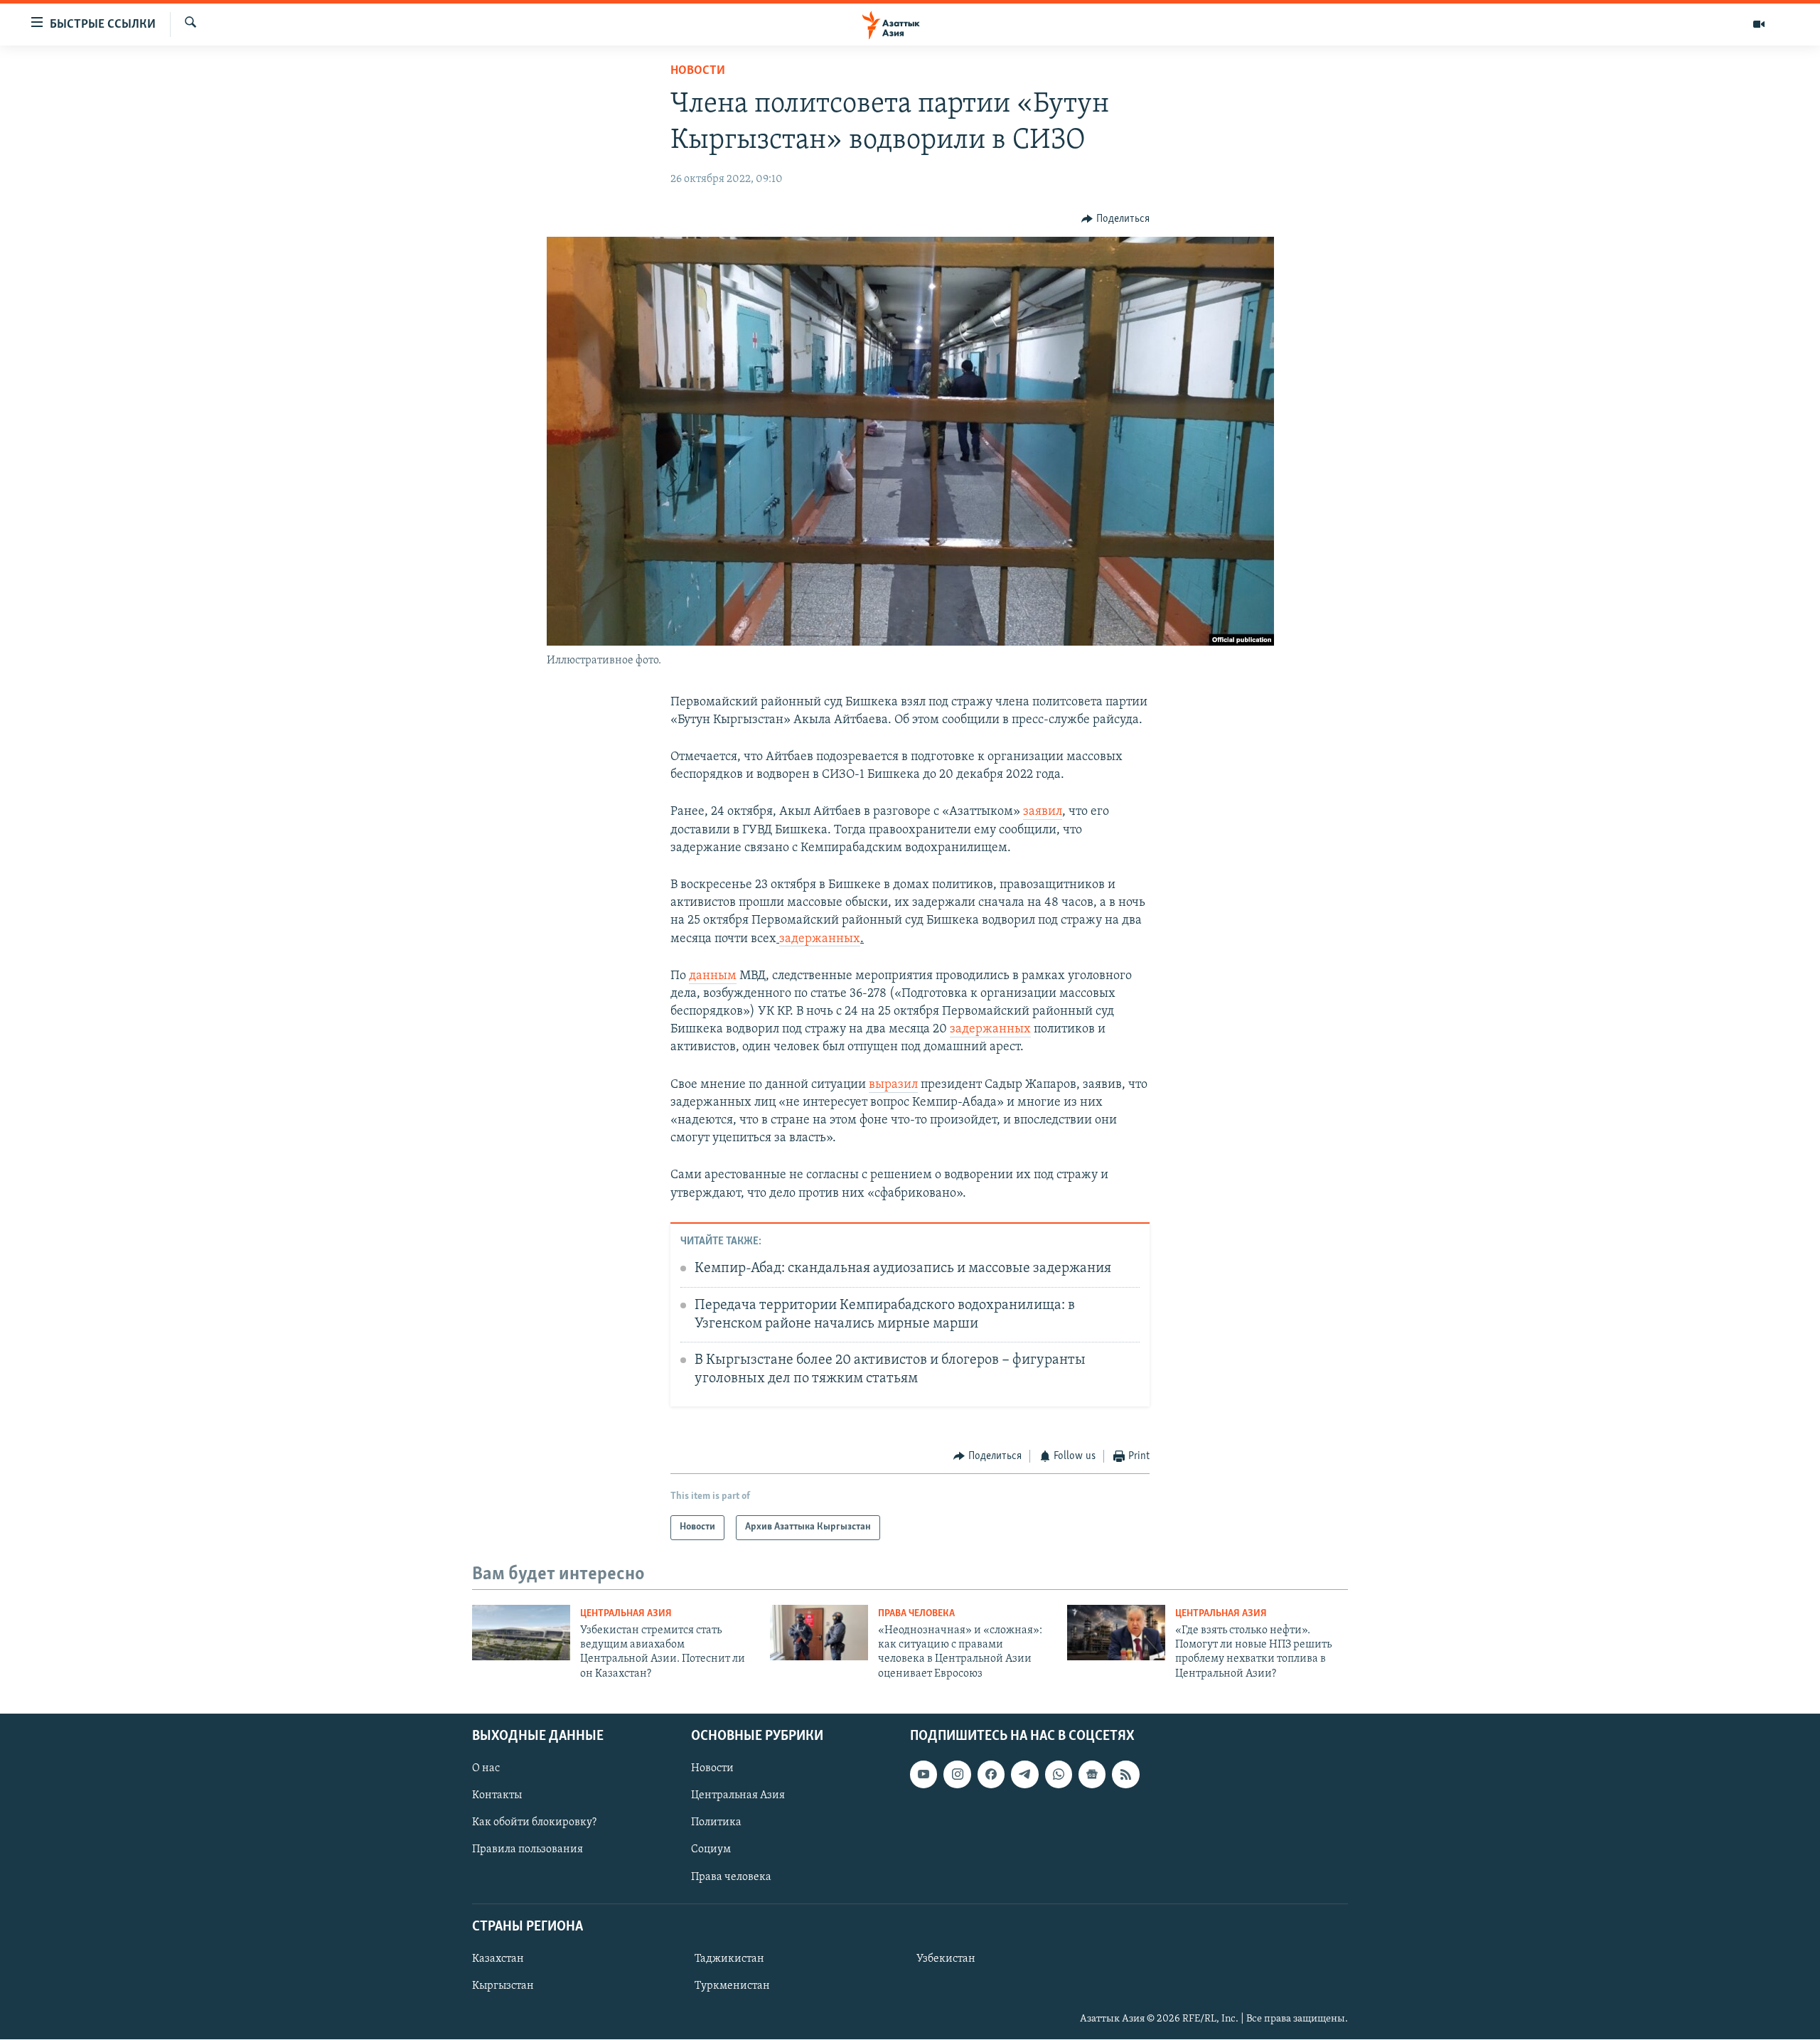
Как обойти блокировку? (534, 1823)
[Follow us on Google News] (1092, 1775)
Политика (716, 1823)
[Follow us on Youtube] (924, 1775)
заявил (1043, 812)
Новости (698, 71)
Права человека (916, 1614)
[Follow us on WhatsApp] (1059, 1775)
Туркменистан (732, 1986)
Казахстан (498, 1959)
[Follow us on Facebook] (991, 1775)
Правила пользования (528, 1850)
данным (713, 976)
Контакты (497, 1796)
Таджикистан (729, 1959)
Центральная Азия (626, 1614)
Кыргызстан (503, 1986)
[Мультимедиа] (1759, 24)
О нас (486, 1769)
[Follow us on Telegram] (1024, 1775)
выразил (893, 1085)
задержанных (820, 939)
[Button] (1115, 219)
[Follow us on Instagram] (957, 1775)
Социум (711, 1850)
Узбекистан (946, 1959)
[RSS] (1125, 1775)
